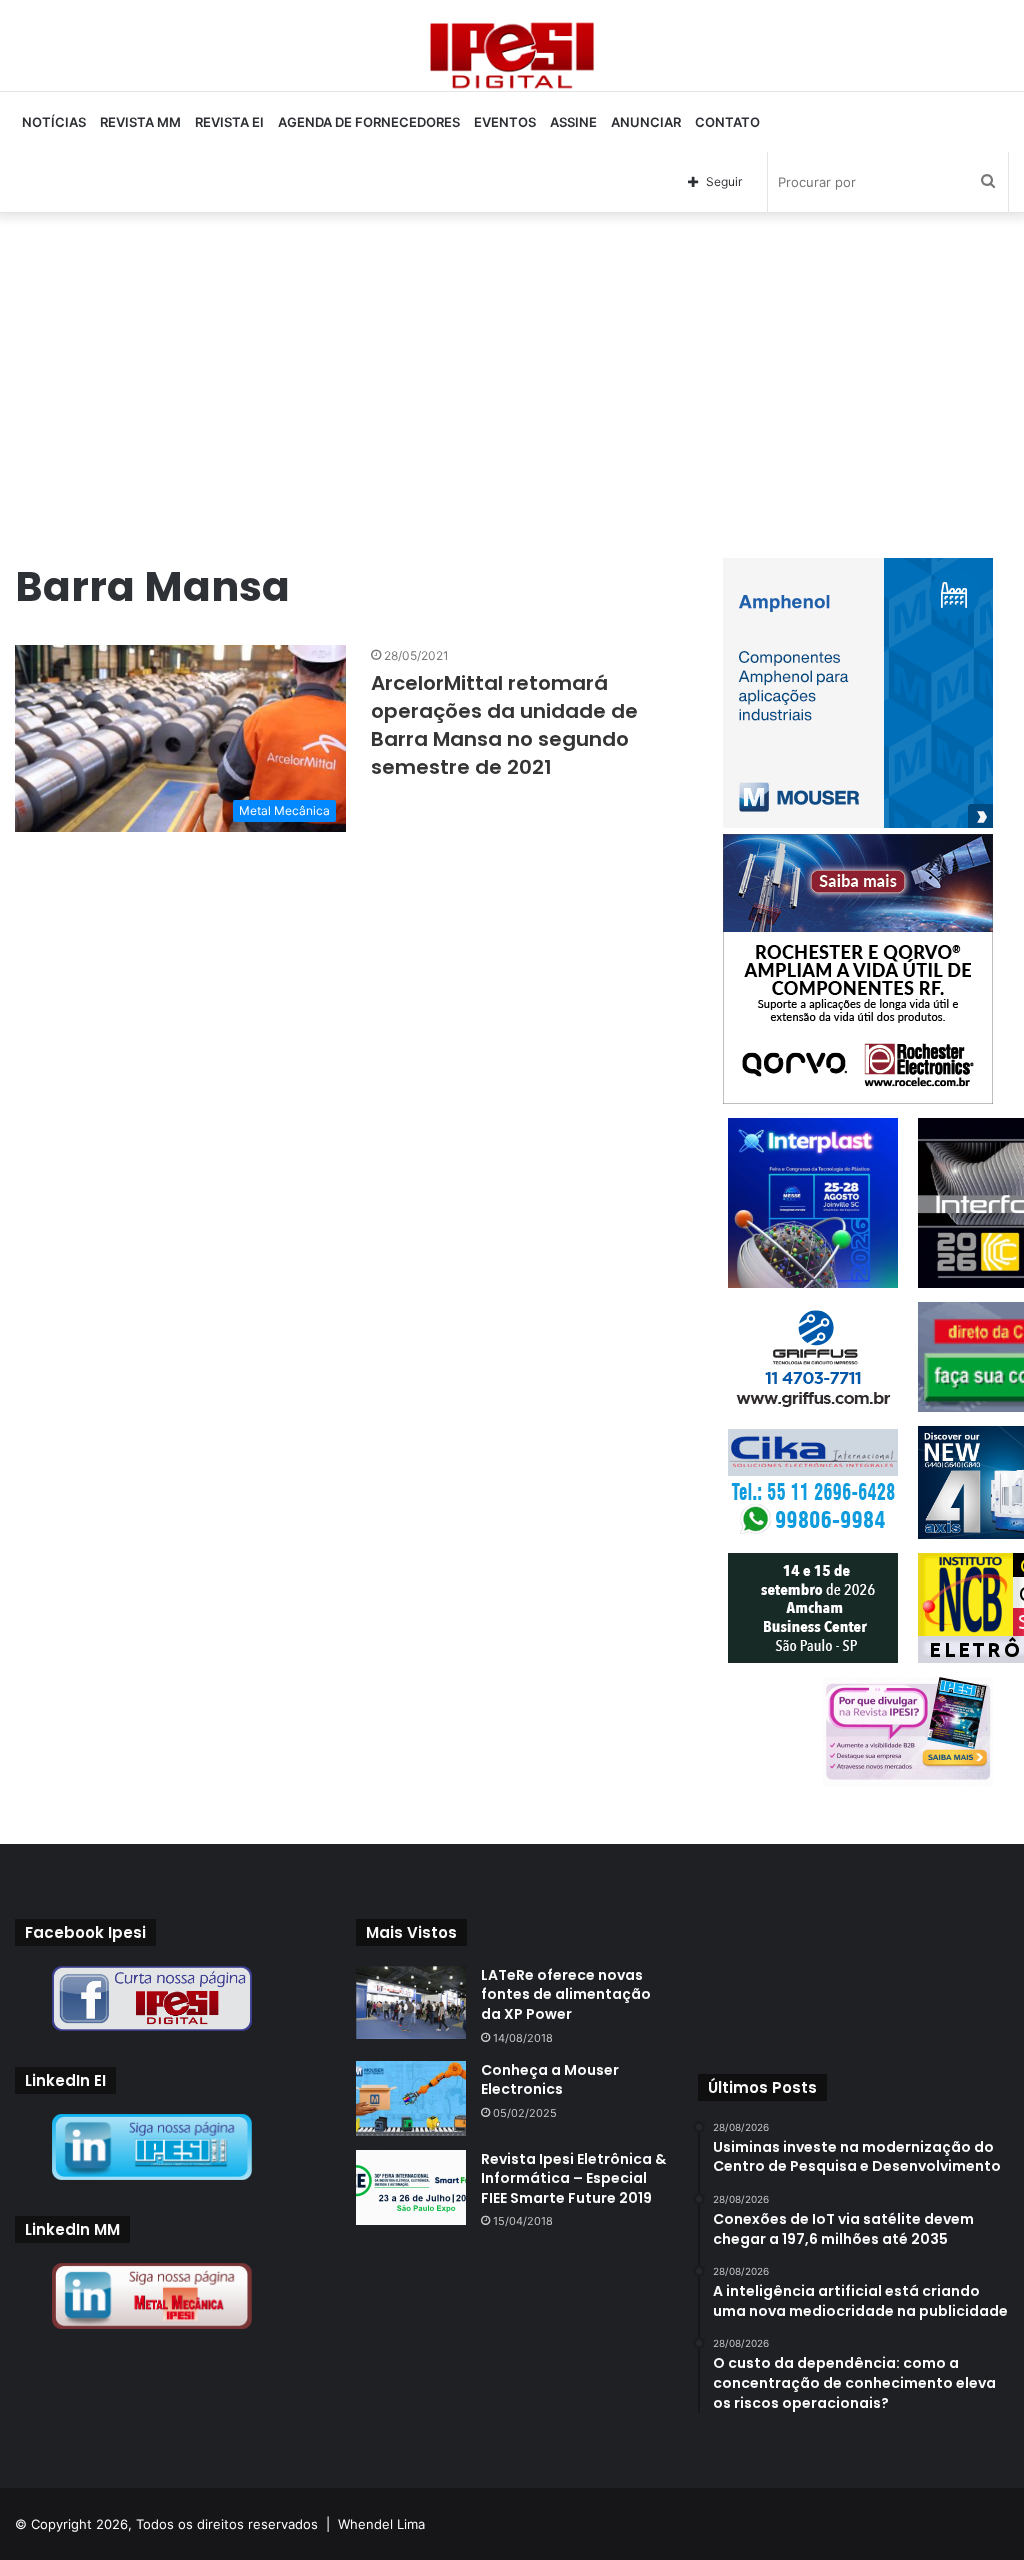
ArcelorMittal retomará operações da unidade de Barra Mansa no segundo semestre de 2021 (504, 725)
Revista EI (229, 122)
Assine (573, 122)
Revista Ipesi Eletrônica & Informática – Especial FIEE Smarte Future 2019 (573, 2178)
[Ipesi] (512, 50)
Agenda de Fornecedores (369, 122)
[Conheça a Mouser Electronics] (411, 2098)
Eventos (505, 122)
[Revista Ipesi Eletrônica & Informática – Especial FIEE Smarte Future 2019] (411, 2187)
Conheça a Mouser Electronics (550, 2080)
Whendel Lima (381, 2524)
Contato (727, 122)
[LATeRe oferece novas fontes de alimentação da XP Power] (411, 2002)
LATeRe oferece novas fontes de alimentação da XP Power (566, 1994)
